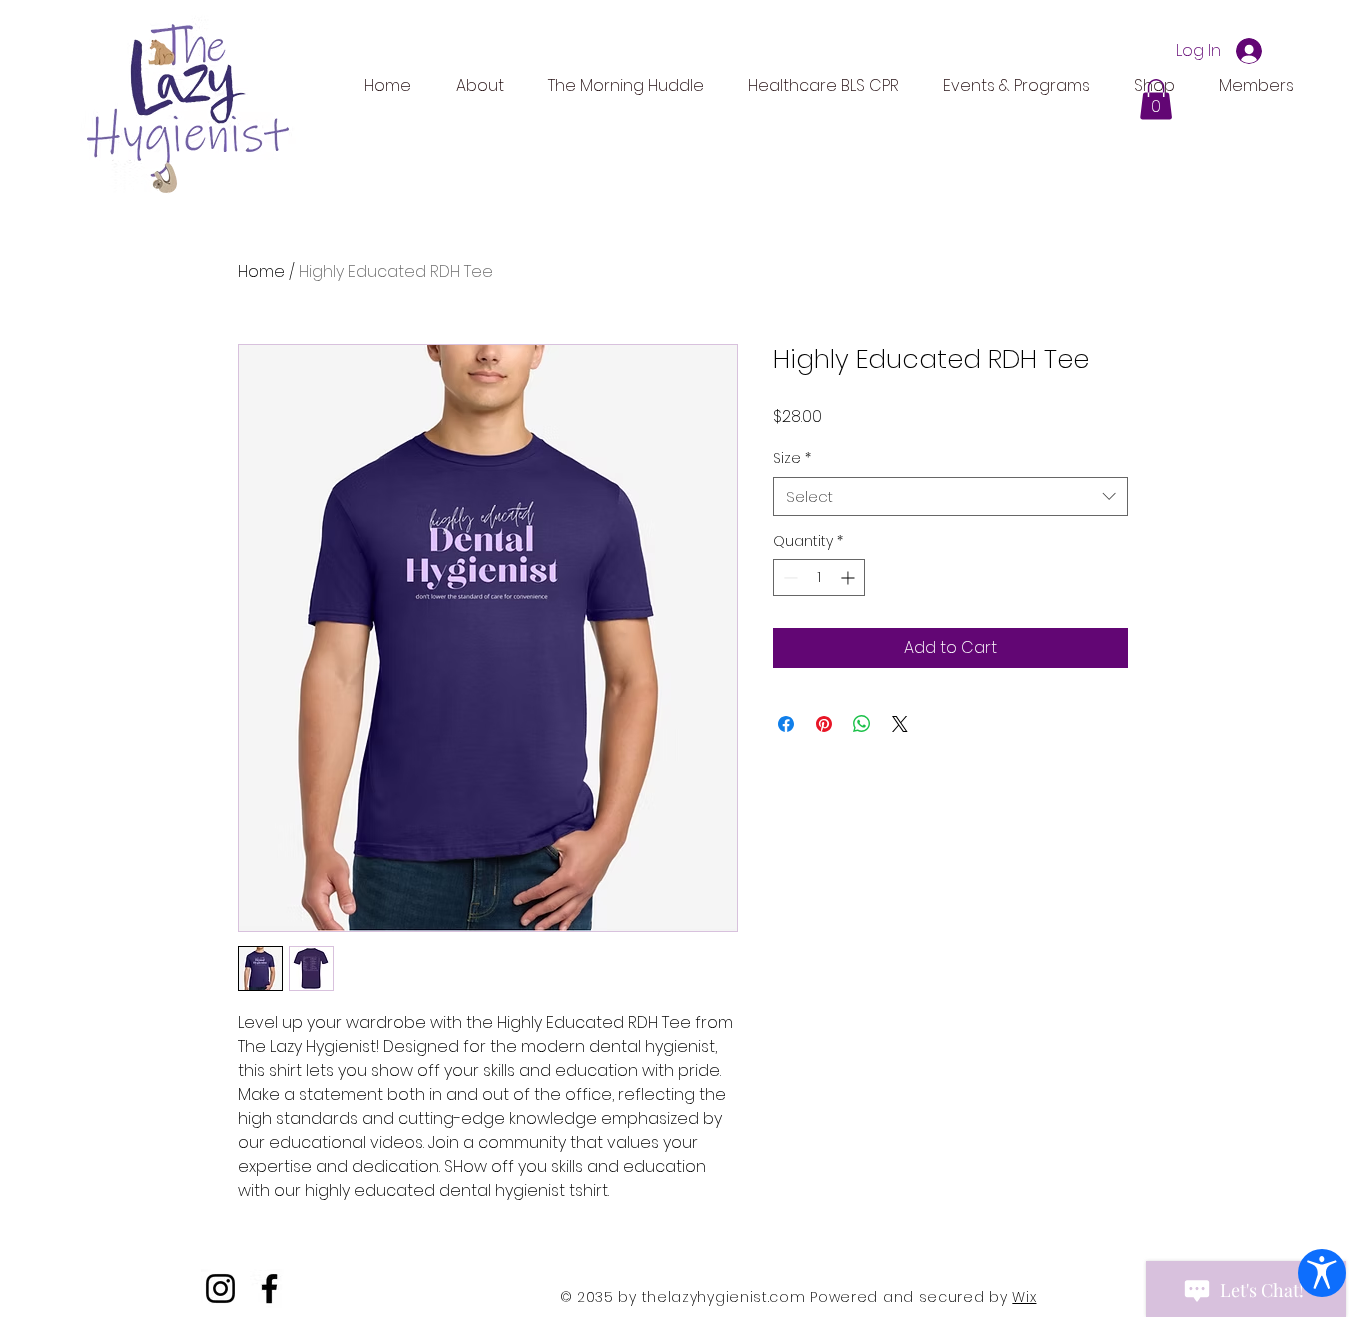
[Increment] (849, 577)
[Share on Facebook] (786, 724)
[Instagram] (220, 1288)
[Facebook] (269, 1288)
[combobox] (950, 496)
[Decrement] (788, 577)
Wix (1024, 1297)
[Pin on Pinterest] (824, 724)
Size (792, 458)
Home (261, 271)
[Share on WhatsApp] (862, 724)
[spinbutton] (819, 577)
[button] (1156, 99)
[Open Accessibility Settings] (1322, 1273)
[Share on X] (900, 724)
